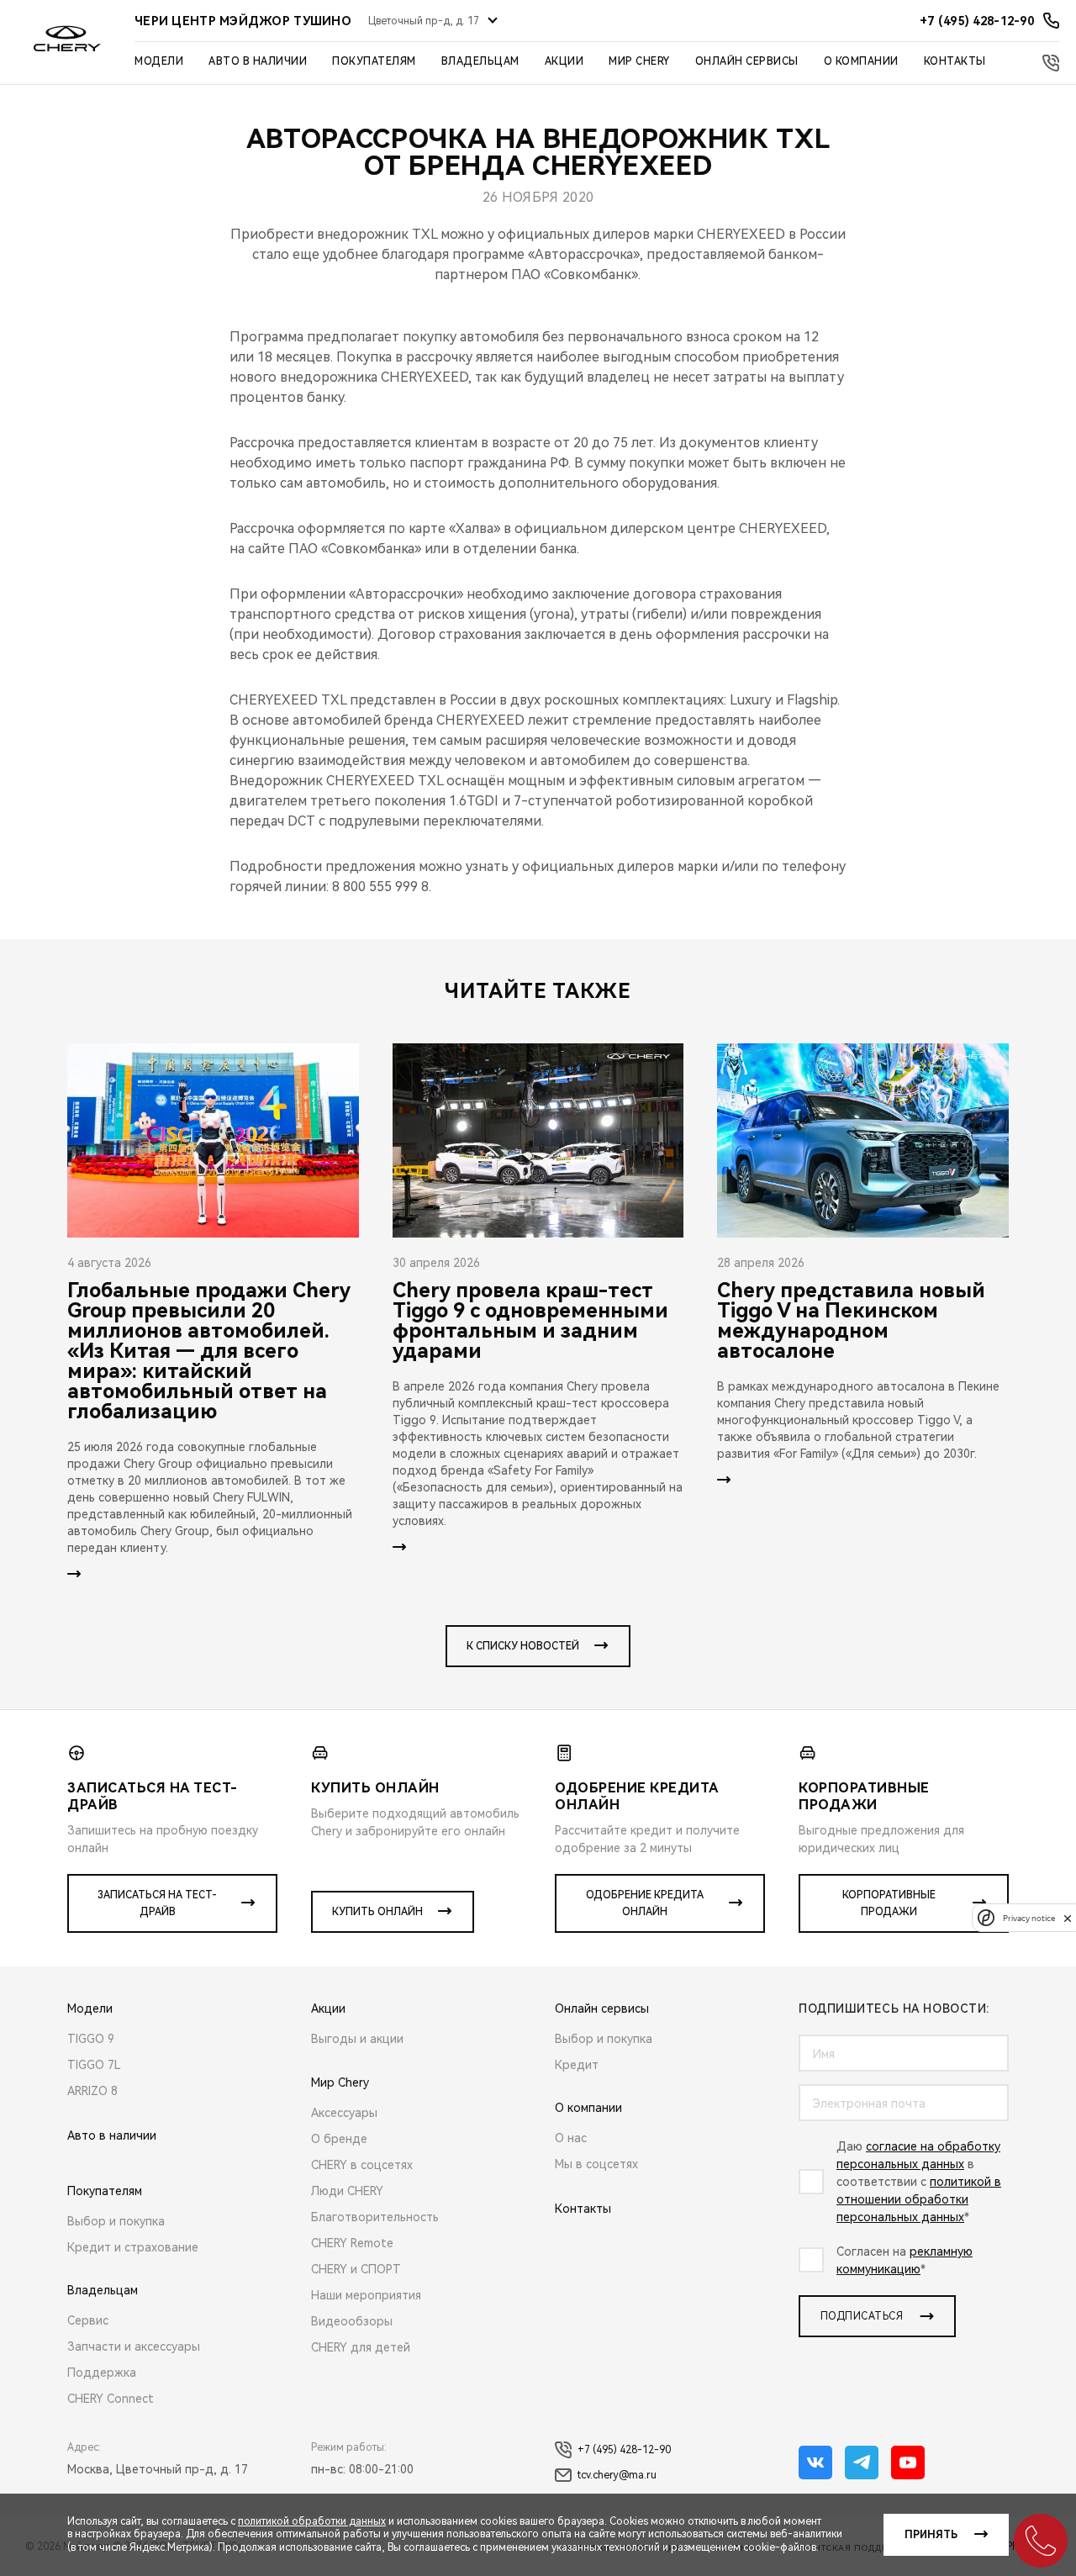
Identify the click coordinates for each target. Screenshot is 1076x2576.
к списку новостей (523, 1646)
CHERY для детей (361, 2347)
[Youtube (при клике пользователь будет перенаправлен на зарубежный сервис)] (908, 2463)
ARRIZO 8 (92, 2091)
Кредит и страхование (133, 2247)
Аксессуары (344, 2113)
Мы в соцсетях (596, 2164)
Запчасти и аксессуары (134, 2346)
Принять (931, 2535)
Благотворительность (375, 2217)
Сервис (88, 2320)
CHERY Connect (111, 2399)
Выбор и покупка (116, 2221)
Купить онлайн (377, 1912)
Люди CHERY (347, 2191)
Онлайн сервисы (747, 61)
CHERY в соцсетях (362, 2165)
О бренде (339, 2139)
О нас (571, 2138)
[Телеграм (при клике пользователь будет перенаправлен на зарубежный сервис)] (862, 2463)
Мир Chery (639, 61)
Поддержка (102, 2373)
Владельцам (480, 61)
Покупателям (374, 61)
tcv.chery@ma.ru (617, 2475)
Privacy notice (1029, 1918)
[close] (1068, 1918)
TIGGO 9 (91, 2039)
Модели (159, 61)
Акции (564, 61)
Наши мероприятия (366, 2295)
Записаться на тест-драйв (157, 1903)
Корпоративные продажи (889, 1903)
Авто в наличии (258, 61)
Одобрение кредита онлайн (645, 1903)
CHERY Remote (352, 2243)
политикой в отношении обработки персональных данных (919, 2199)
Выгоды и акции (357, 2039)
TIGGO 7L (94, 2065)
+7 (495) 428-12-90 (624, 2450)
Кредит (577, 2065)
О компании (861, 61)
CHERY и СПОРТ (356, 2269)
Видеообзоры (352, 2321)
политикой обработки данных (312, 2521)
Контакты (955, 61)
